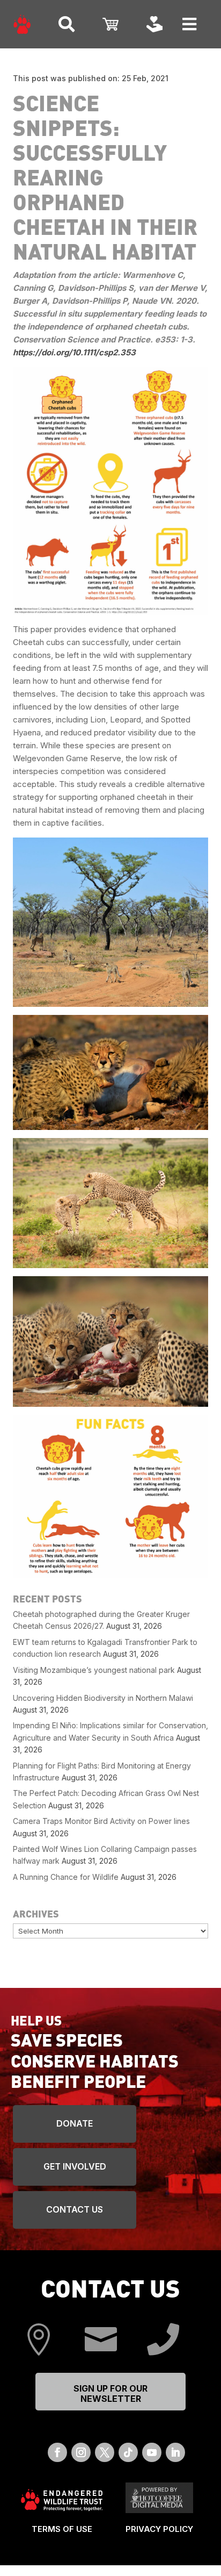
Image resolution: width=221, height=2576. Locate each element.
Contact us (75, 2209)
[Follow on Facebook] (57, 2452)
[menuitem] (22, 24)
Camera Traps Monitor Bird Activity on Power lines (101, 1821)
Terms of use (62, 2529)
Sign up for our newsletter (110, 2393)
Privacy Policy (159, 2529)
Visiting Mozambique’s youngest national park (94, 1670)
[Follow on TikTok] (128, 2452)
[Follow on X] (105, 2452)
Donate (75, 2123)
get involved (75, 2166)
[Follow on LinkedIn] (175, 2452)
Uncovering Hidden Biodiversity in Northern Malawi (103, 1698)
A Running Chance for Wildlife (66, 1877)
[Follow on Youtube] (152, 2452)
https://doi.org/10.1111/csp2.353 (76, 352)
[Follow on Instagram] (81, 2452)
